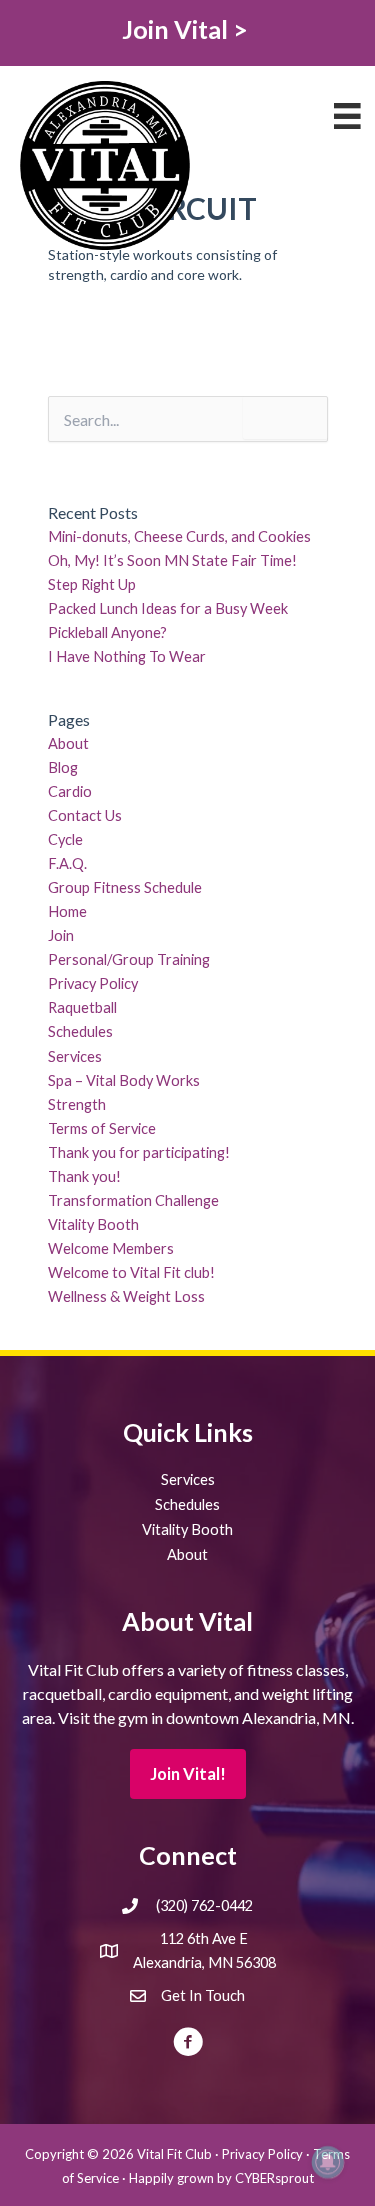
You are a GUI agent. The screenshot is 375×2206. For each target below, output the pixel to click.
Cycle (65, 839)
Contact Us (85, 815)
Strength (77, 1104)
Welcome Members (111, 1248)
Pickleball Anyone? (107, 632)
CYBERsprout (274, 2178)
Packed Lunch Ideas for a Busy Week (168, 608)
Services (75, 1056)
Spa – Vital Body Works (124, 1080)
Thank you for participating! (139, 1152)
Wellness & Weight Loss (126, 1296)
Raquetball (82, 1007)
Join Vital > (187, 29)
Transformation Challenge (133, 1200)
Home (67, 911)
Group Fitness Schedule (125, 887)
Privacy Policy (93, 983)
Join (61, 935)
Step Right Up (92, 584)
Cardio (70, 791)
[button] (188, 1774)
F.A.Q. (67, 863)
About (68, 743)
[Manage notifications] (328, 2162)
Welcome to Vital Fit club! (131, 1272)
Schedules (80, 1031)
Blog (63, 767)
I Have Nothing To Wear (127, 656)
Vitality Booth (93, 1224)
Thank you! (84, 1176)
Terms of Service (102, 1128)
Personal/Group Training (129, 959)
